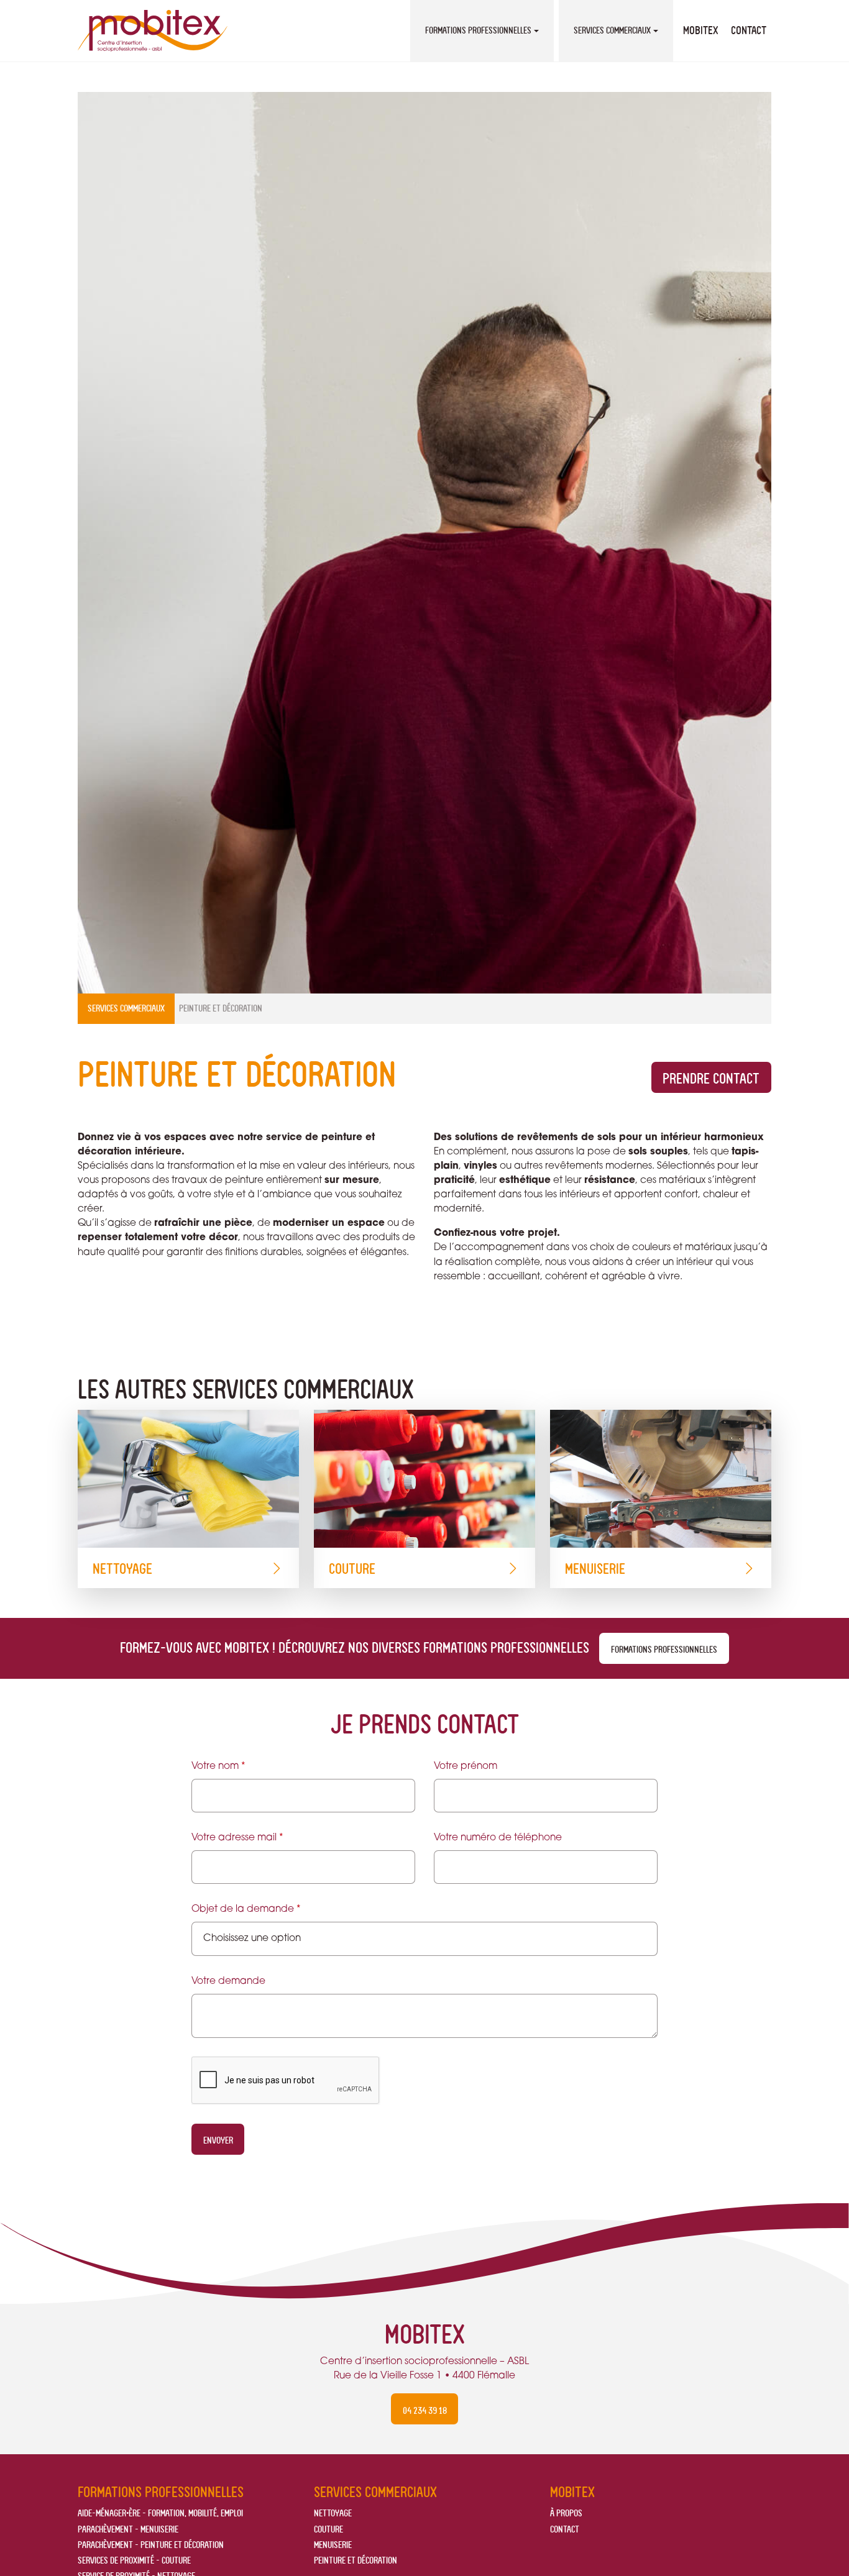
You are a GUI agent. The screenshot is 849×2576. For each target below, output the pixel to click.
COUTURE (352, 1569)
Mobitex (701, 30)
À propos (566, 2513)
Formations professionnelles (478, 30)
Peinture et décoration (356, 2560)
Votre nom (218, 1766)
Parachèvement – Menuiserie (128, 2529)
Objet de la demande (246, 1909)
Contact (749, 30)
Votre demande (228, 1981)
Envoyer (218, 2140)
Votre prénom (466, 1766)
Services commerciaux (612, 30)
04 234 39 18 (425, 2410)
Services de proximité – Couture (134, 2560)
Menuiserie (595, 1569)
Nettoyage (122, 1569)
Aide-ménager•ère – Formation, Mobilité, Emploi (160, 2513)
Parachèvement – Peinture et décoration (151, 2545)
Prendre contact (711, 1079)
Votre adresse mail (237, 1838)
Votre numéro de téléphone (498, 1838)
